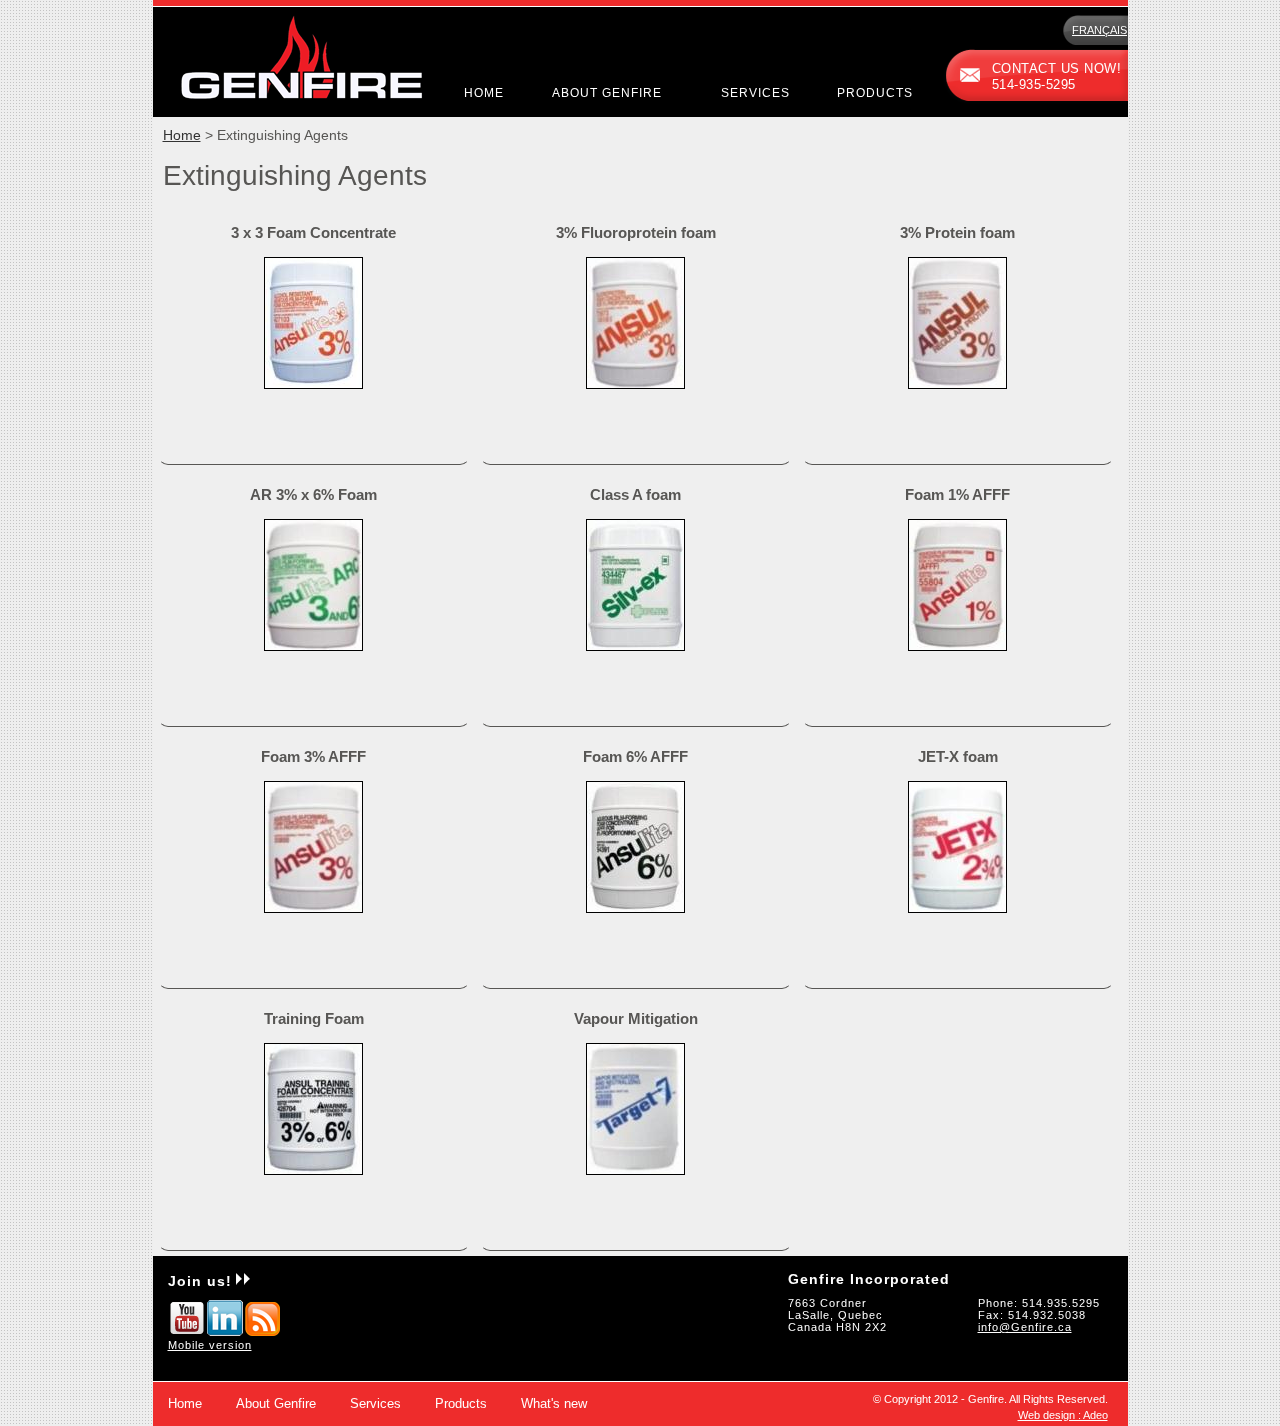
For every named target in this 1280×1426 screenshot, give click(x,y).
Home (484, 93)
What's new (554, 1404)
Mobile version (210, 1345)
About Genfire (607, 93)
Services (755, 93)
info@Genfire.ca (1025, 1327)
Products (875, 93)
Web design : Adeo (1063, 1415)
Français (1099, 30)
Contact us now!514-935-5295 (1057, 77)
